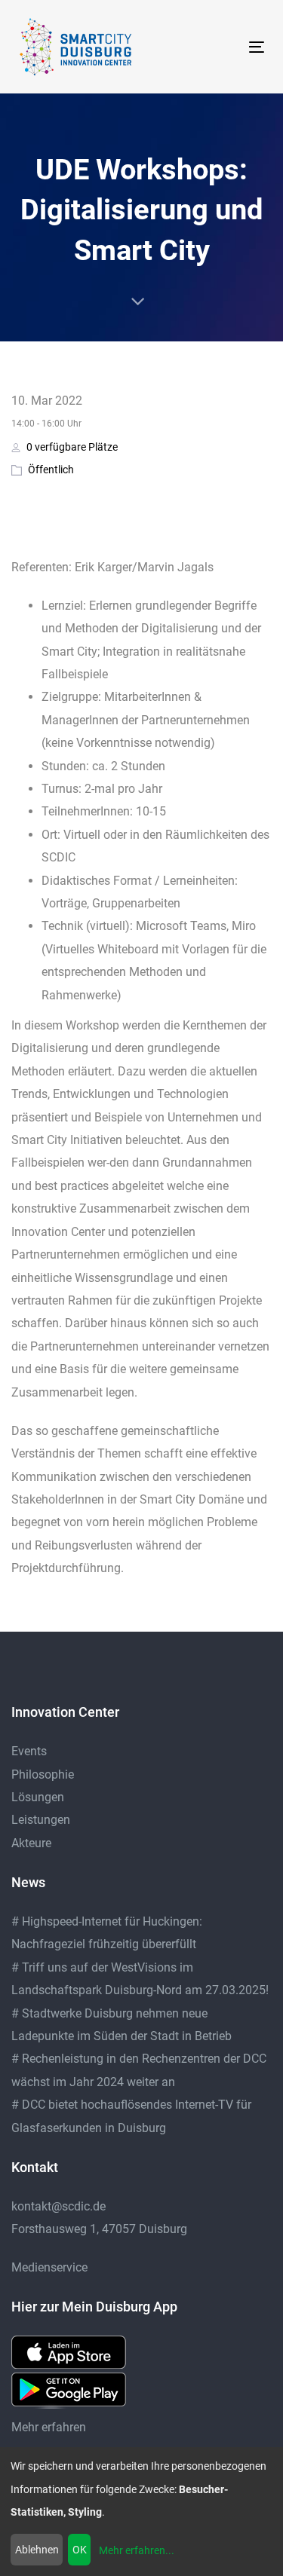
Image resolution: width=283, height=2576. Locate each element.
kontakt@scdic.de (58, 2206)
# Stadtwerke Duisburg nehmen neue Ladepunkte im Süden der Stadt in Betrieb (122, 2025)
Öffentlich (51, 470)
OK (80, 2550)
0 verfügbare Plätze (71, 447)
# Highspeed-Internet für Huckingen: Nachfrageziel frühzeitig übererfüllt (107, 1933)
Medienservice (49, 2267)
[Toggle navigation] (223, 47)
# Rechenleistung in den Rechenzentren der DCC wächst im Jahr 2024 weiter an (139, 2070)
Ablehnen (37, 2550)
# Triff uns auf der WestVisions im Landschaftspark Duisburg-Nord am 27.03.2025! (140, 1979)
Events (29, 1751)
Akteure (31, 1843)
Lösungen (38, 1797)
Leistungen (41, 1820)
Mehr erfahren (49, 2427)
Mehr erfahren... (137, 2550)
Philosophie (43, 1774)
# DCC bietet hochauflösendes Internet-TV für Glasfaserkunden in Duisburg (131, 2116)
